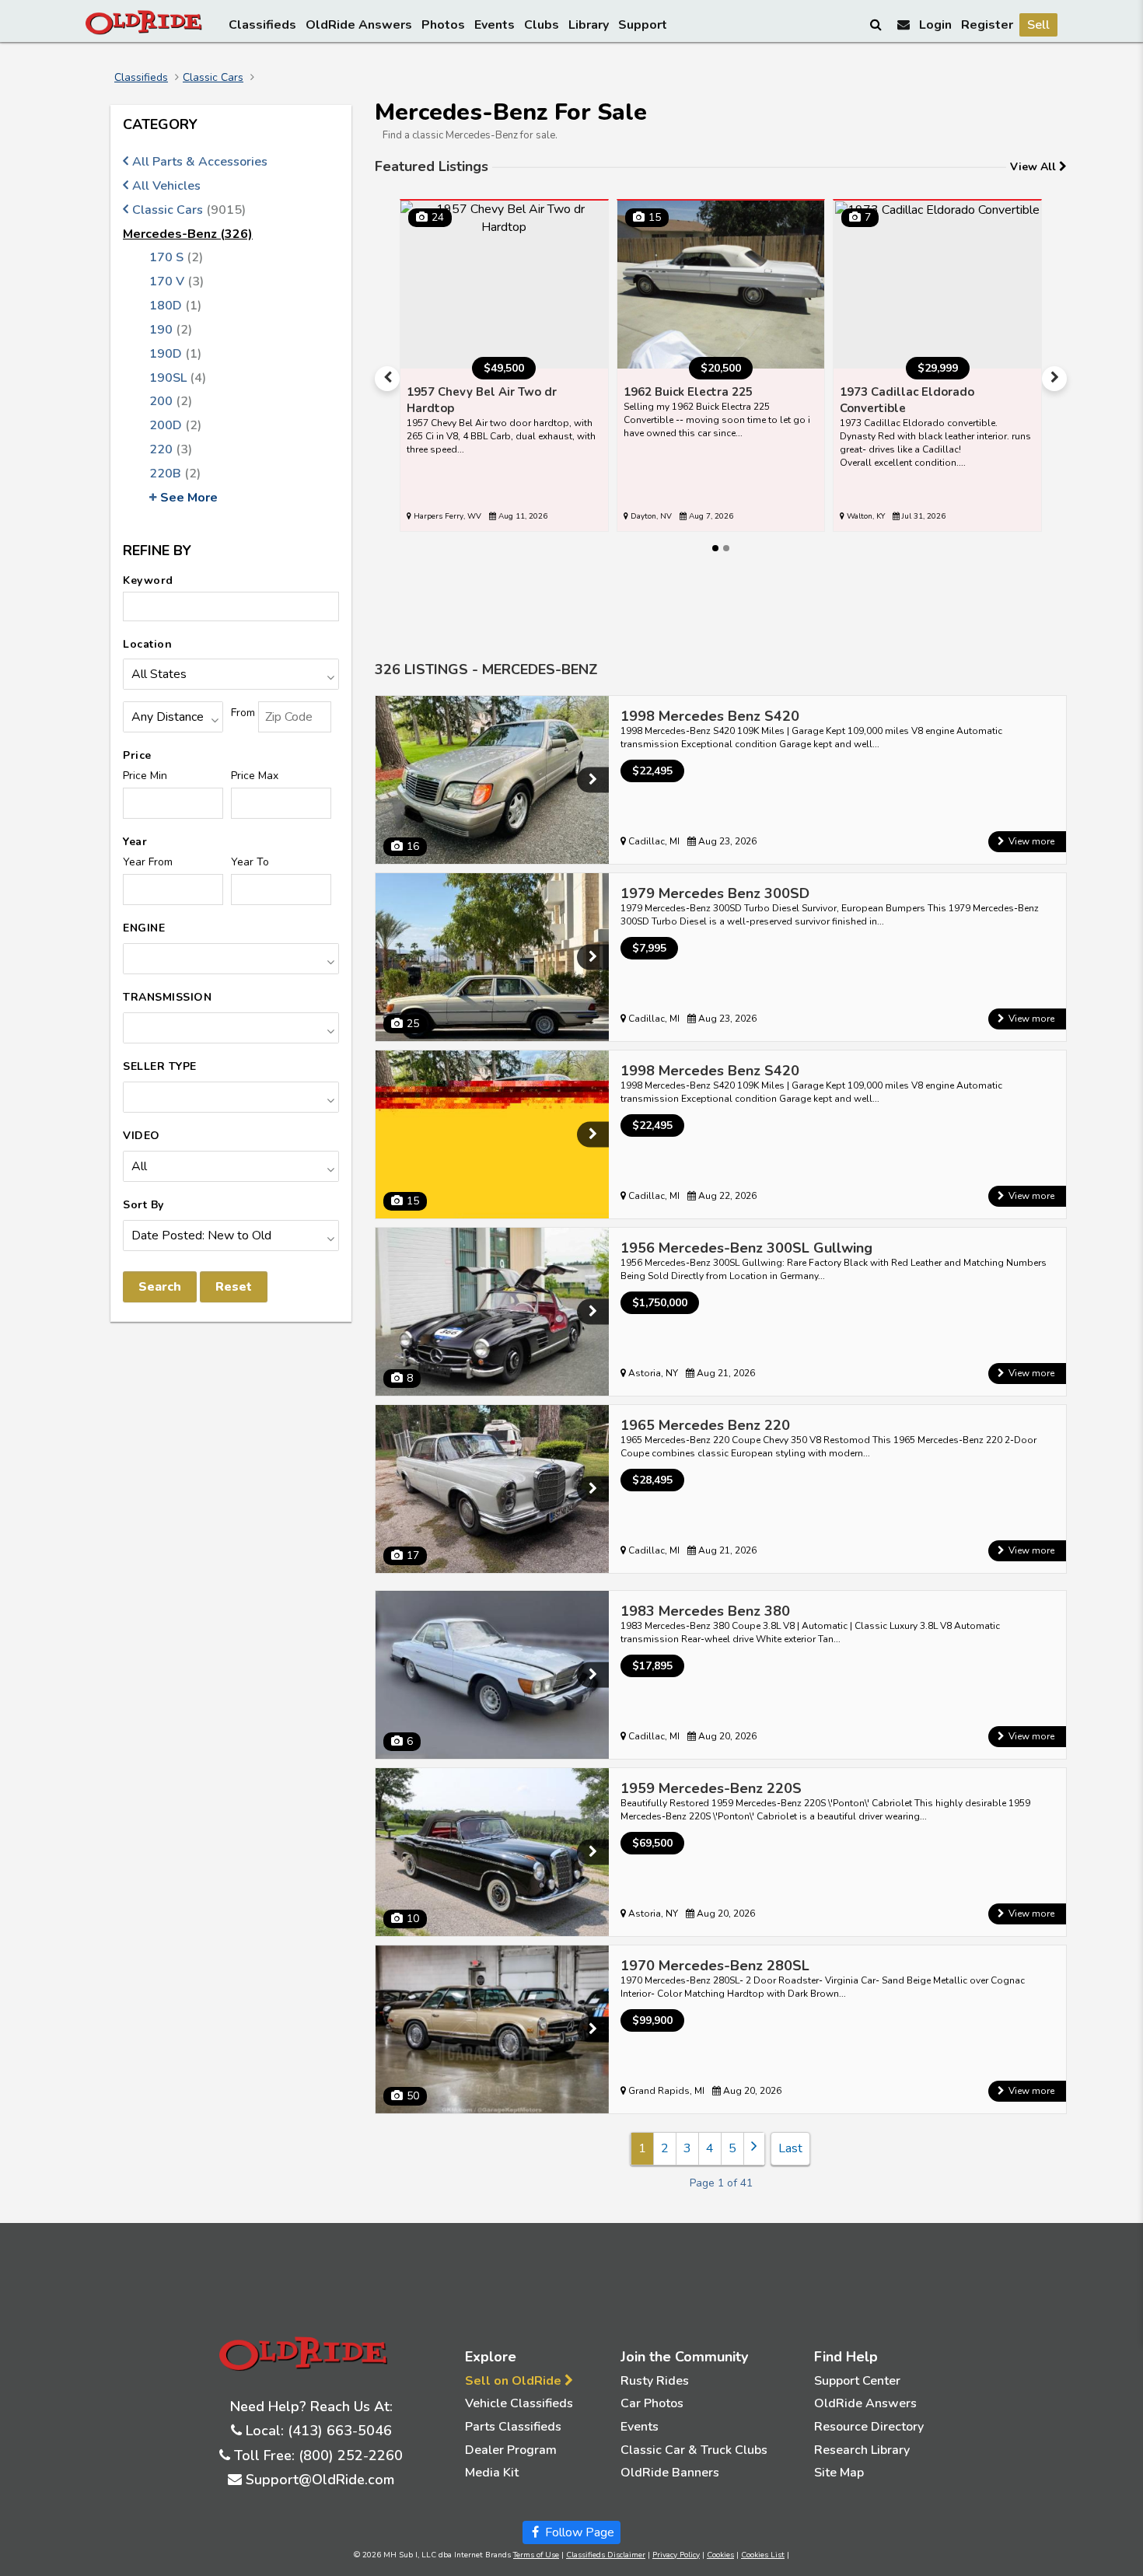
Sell (1038, 25)
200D (175, 425)
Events (495, 25)
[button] (387, 379)
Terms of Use (536, 2555)
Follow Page (578, 2532)
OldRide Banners (670, 2473)
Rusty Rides (655, 2381)
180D (175, 306)
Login (935, 25)
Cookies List (763, 2555)
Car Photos (652, 2403)
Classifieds (262, 25)
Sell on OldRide (515, 2381)
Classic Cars (213, 77)
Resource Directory (869, 2427)
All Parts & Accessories (200, 162)
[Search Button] (877, 24)
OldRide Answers (359, 25)
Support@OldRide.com (320, 2480)
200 (171, 401)
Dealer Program (511, 2450)
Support (643, 25)
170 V (177, 281)
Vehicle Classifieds (519, 2403)
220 (171, 449)
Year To (250, 862)
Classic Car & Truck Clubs (694, 2450)
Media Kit (492, 2473)
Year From (148, 862)
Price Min (145, 776)
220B (175, 474)
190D (175, 354)
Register (987, 25)
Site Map (839, 2473)
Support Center (857, 2381)
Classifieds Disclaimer (606, 2555)
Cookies (720, 2555)
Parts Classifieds (513, 2427)
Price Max (255, 776)
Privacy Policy (676, 2555)
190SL (178, 378)
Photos (443, 25)
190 (171, 330)
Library (589, 25)
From (243, 713)
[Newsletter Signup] (904, 24)
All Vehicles (166, 186)
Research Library (862, 2450)
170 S (176, 257)
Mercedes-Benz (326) (188, 234)
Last (790, 2148)
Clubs (542, 25)
